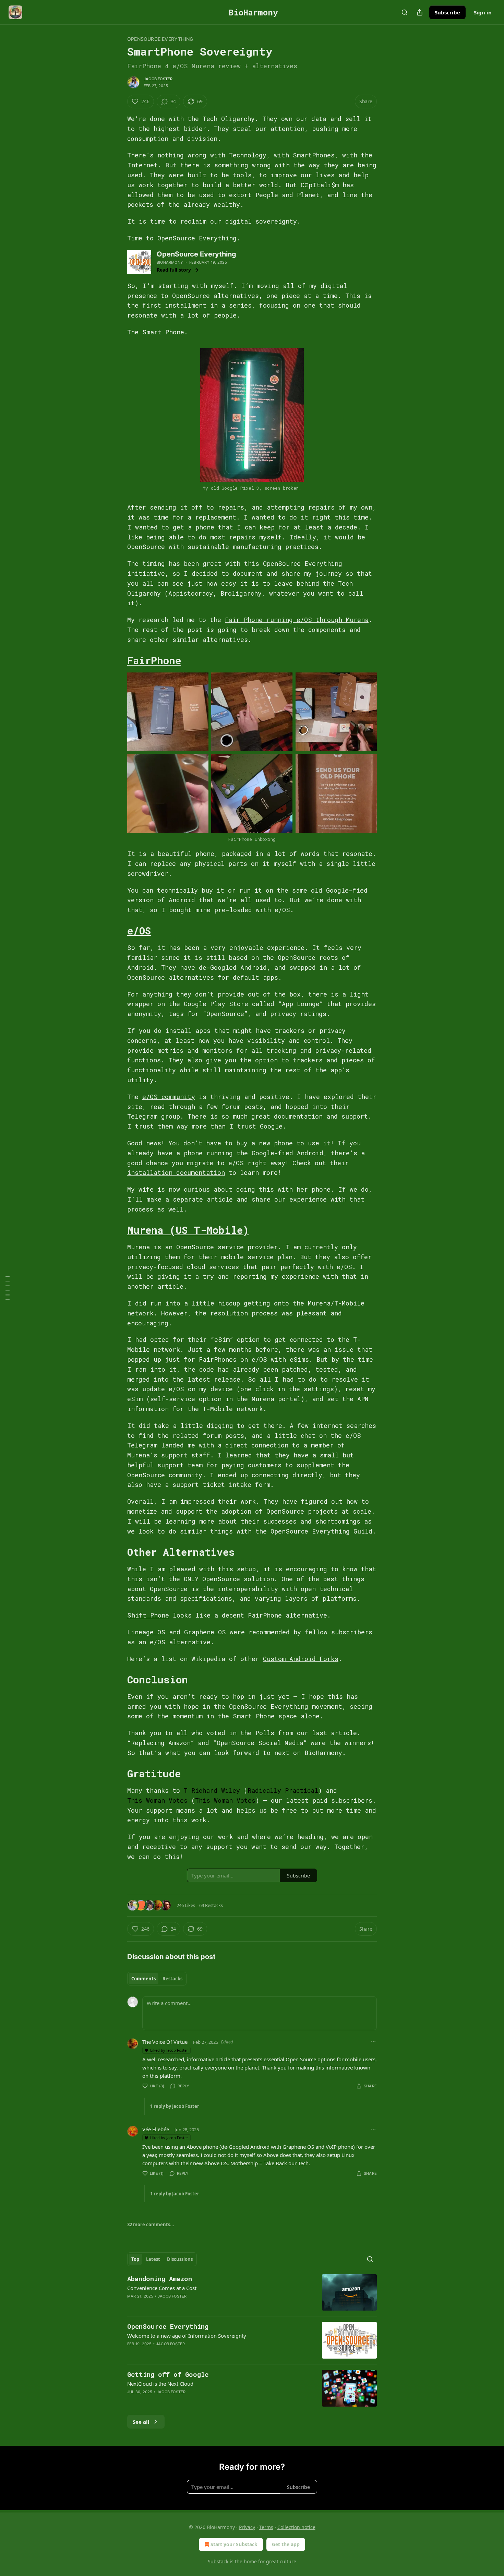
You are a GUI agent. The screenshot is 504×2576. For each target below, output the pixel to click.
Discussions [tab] (180, 2259)
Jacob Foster (158, 79)
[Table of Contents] (8, 1288)
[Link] (118, 660)
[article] (252, 2293)
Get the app (286, 2544)
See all (141, 2422)
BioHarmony (170, 262)
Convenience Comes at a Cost (162, 2288)
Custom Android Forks (301, 1659)
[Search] (405, 12)
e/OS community (169, 1097)
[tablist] (157, 1979)
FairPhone (154, 660)
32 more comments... (151, 2225)
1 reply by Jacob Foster (175, 2106)
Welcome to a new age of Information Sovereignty (187, 2336)
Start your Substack (234, 2544)
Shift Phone (148, 1615)
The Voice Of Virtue (165, 2042)
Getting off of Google (168, 2374)
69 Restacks (211, 1905)
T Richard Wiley (212, 1790)
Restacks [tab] (172, 1979)
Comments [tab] (143, 1979)
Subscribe (447, 12)
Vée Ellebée (156, 2129)
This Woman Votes (157, 1800)
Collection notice (296, 2527)
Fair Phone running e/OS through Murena (297, 620)
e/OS (139, 931)
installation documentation (176, 1172)
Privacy (247, 2527)
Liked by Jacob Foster (169, 2050)
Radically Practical (283, 1790)
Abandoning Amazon (160, 2279)
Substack (218, 2561)
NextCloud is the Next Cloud (160, 2384)
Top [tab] (135, 2259)
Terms (266, 2527)
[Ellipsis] (373, 2042)
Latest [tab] (153, 2259)
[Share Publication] (420, 12)
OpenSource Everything (160, 39)
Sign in (483, 12)
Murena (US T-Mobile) (188, 1230)
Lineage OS (146, 1632)
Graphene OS (205, 1632)
